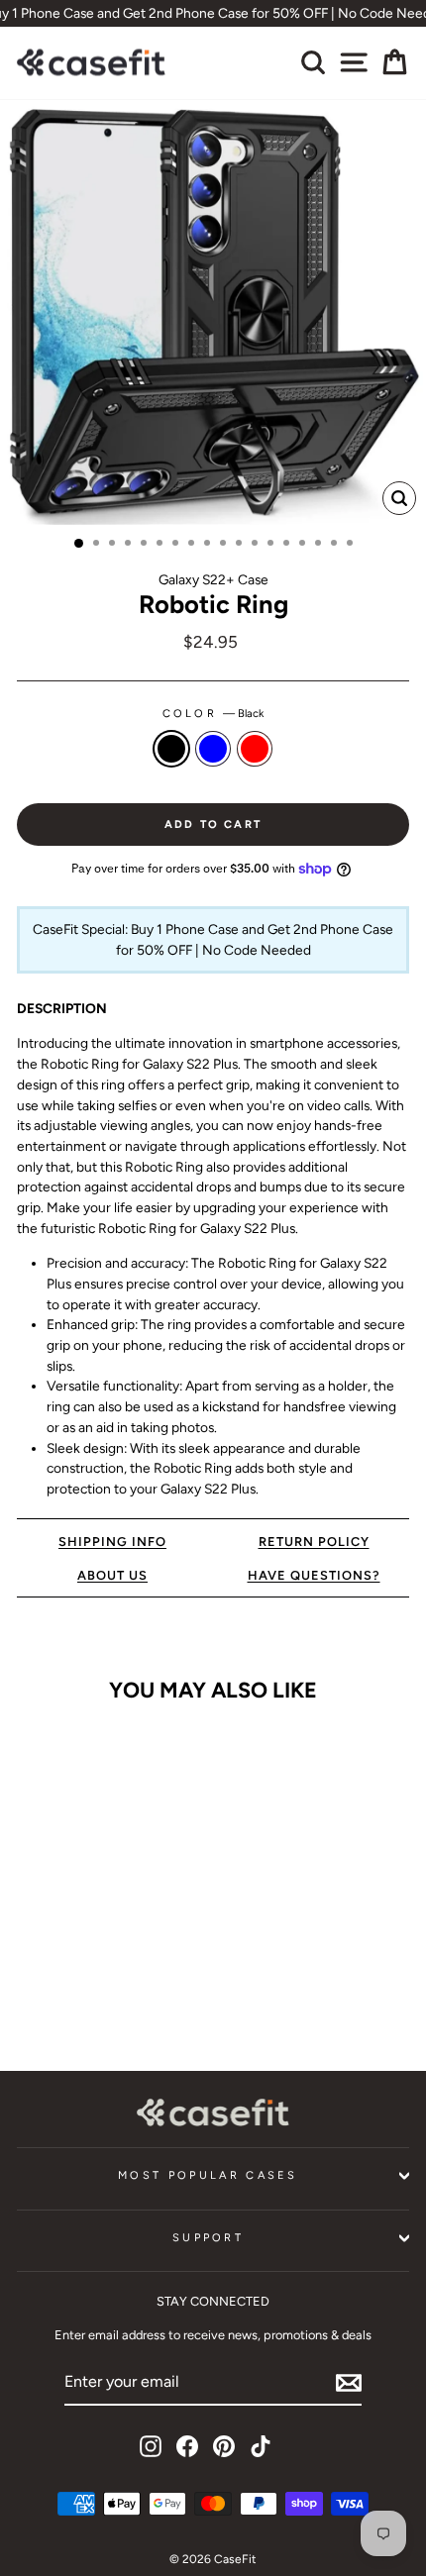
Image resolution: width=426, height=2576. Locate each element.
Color (213, 714)
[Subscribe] (349, 2383)
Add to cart (91, 1995)
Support (208, 2238)
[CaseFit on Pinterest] (224, 2446)
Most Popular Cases (208, 2175)
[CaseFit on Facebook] (187, 2446)
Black (171, 749)
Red (255, 749)
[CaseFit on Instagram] (151, 2446)
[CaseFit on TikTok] (261, 2446)
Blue (213, 749)
